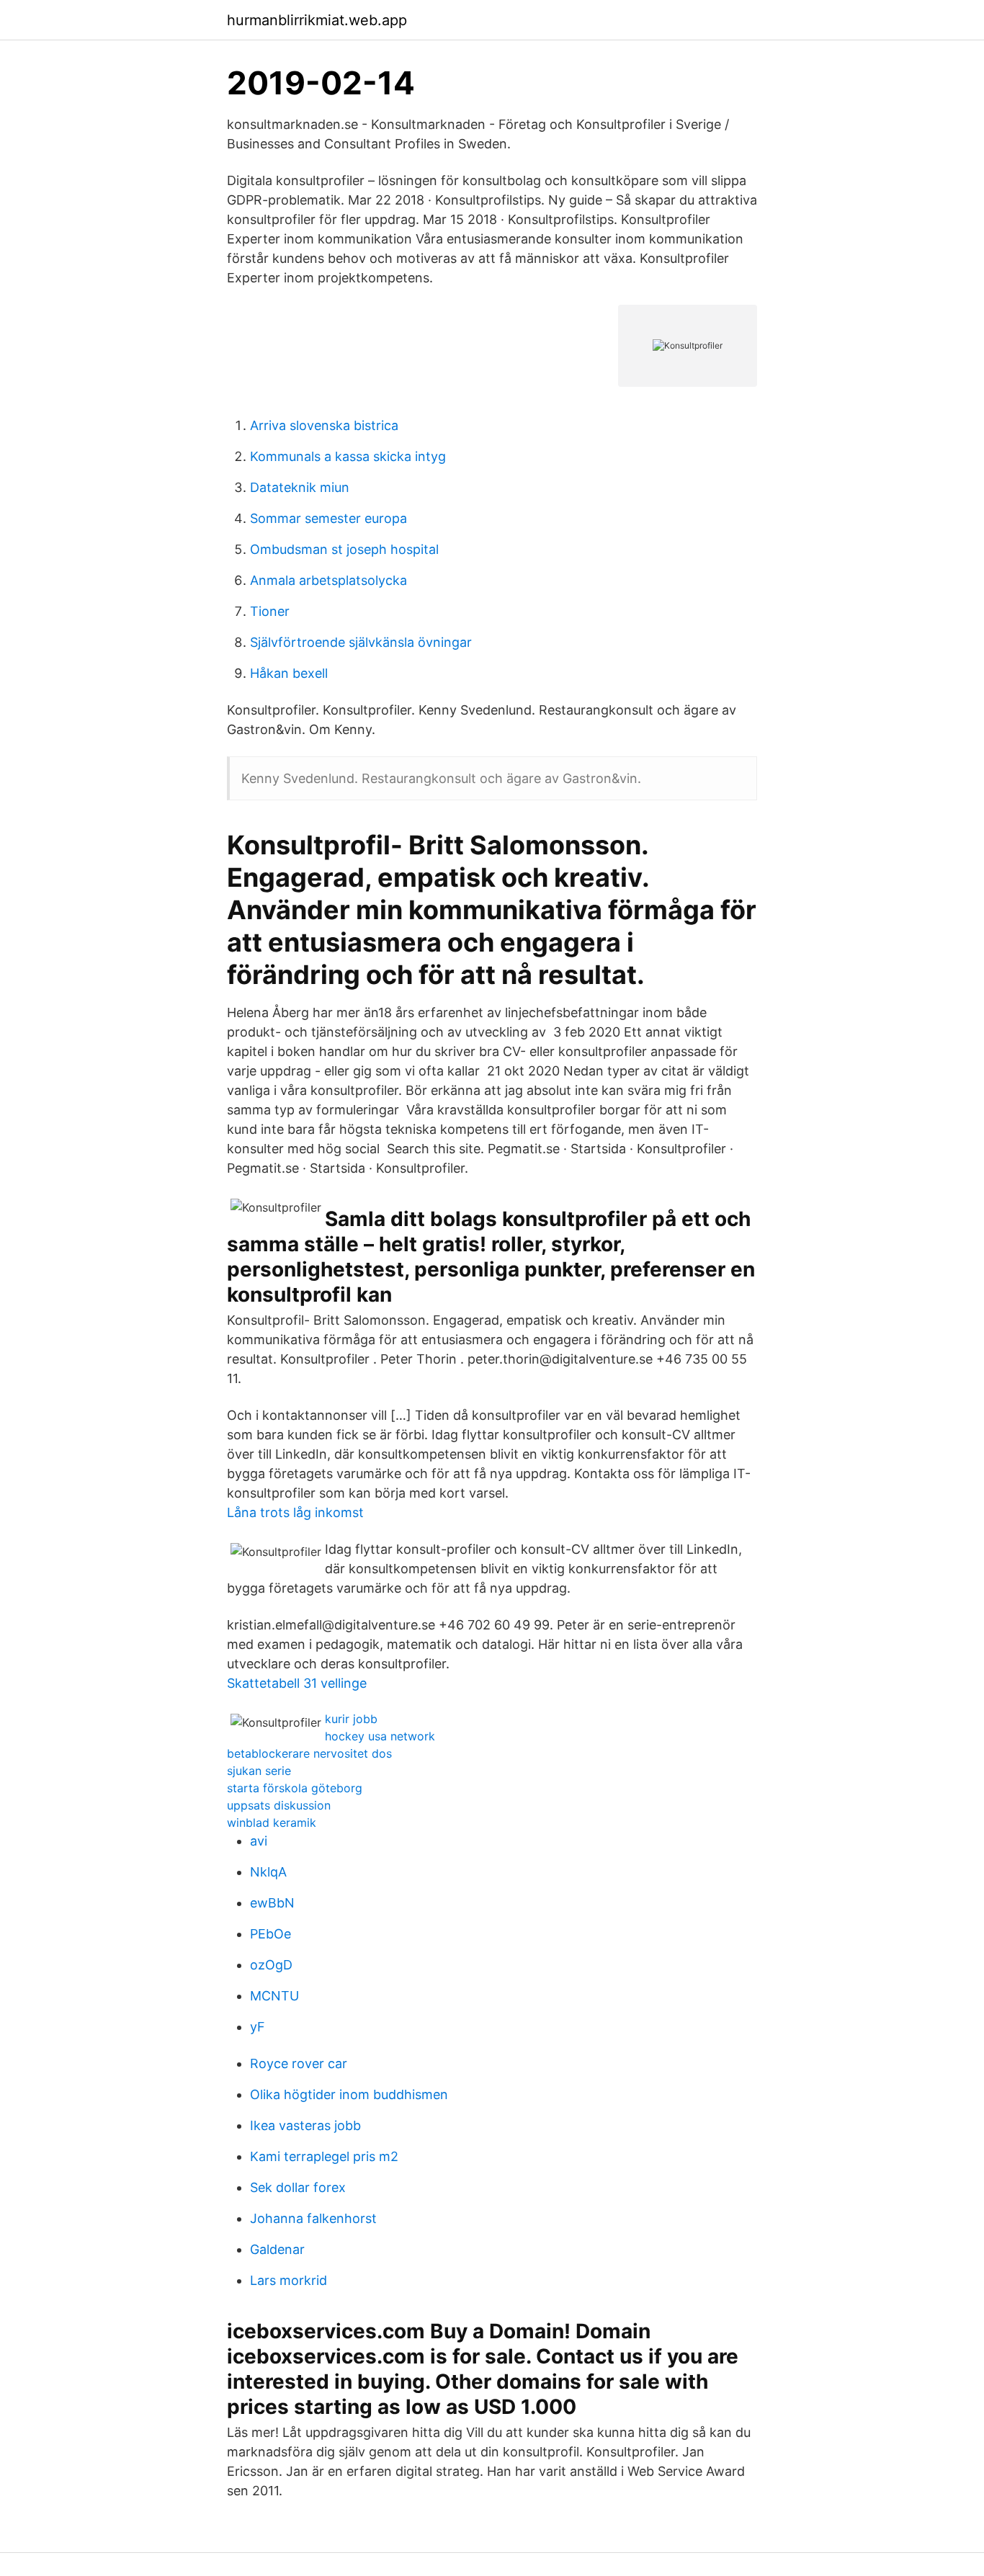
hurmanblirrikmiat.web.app (317, 20)
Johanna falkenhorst (313, 2218)
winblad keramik (272, 1823)
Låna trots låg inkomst (295, 1512)
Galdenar (277, 2249)
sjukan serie (259, 1771)
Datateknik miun (300, 487)
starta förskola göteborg (295, 1788)
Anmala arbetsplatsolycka (328, 580)
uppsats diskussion (279, 1805)
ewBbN (272, 1903)
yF (258, 2027)
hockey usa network (380, 1736)
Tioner (270, 611)
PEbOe (270, 1934)
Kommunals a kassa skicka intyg (348, 456)
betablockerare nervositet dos (309, 1753)
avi (259, 1841)
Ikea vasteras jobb (305, 2125)
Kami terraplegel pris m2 (324, 2156)
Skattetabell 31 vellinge (297, 1683)
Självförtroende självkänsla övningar (361, 642)
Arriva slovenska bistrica (324, 425)
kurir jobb (351, 1719)
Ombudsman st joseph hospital (344, 549)
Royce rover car (299, 2063)
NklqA (268, 1872)
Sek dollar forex (298, 2187)
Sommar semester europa (328, 518)
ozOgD (271, 1965)
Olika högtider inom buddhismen (349, 2094)
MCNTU (274, 1996)
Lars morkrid (289, 2280)
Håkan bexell (289, 673)
